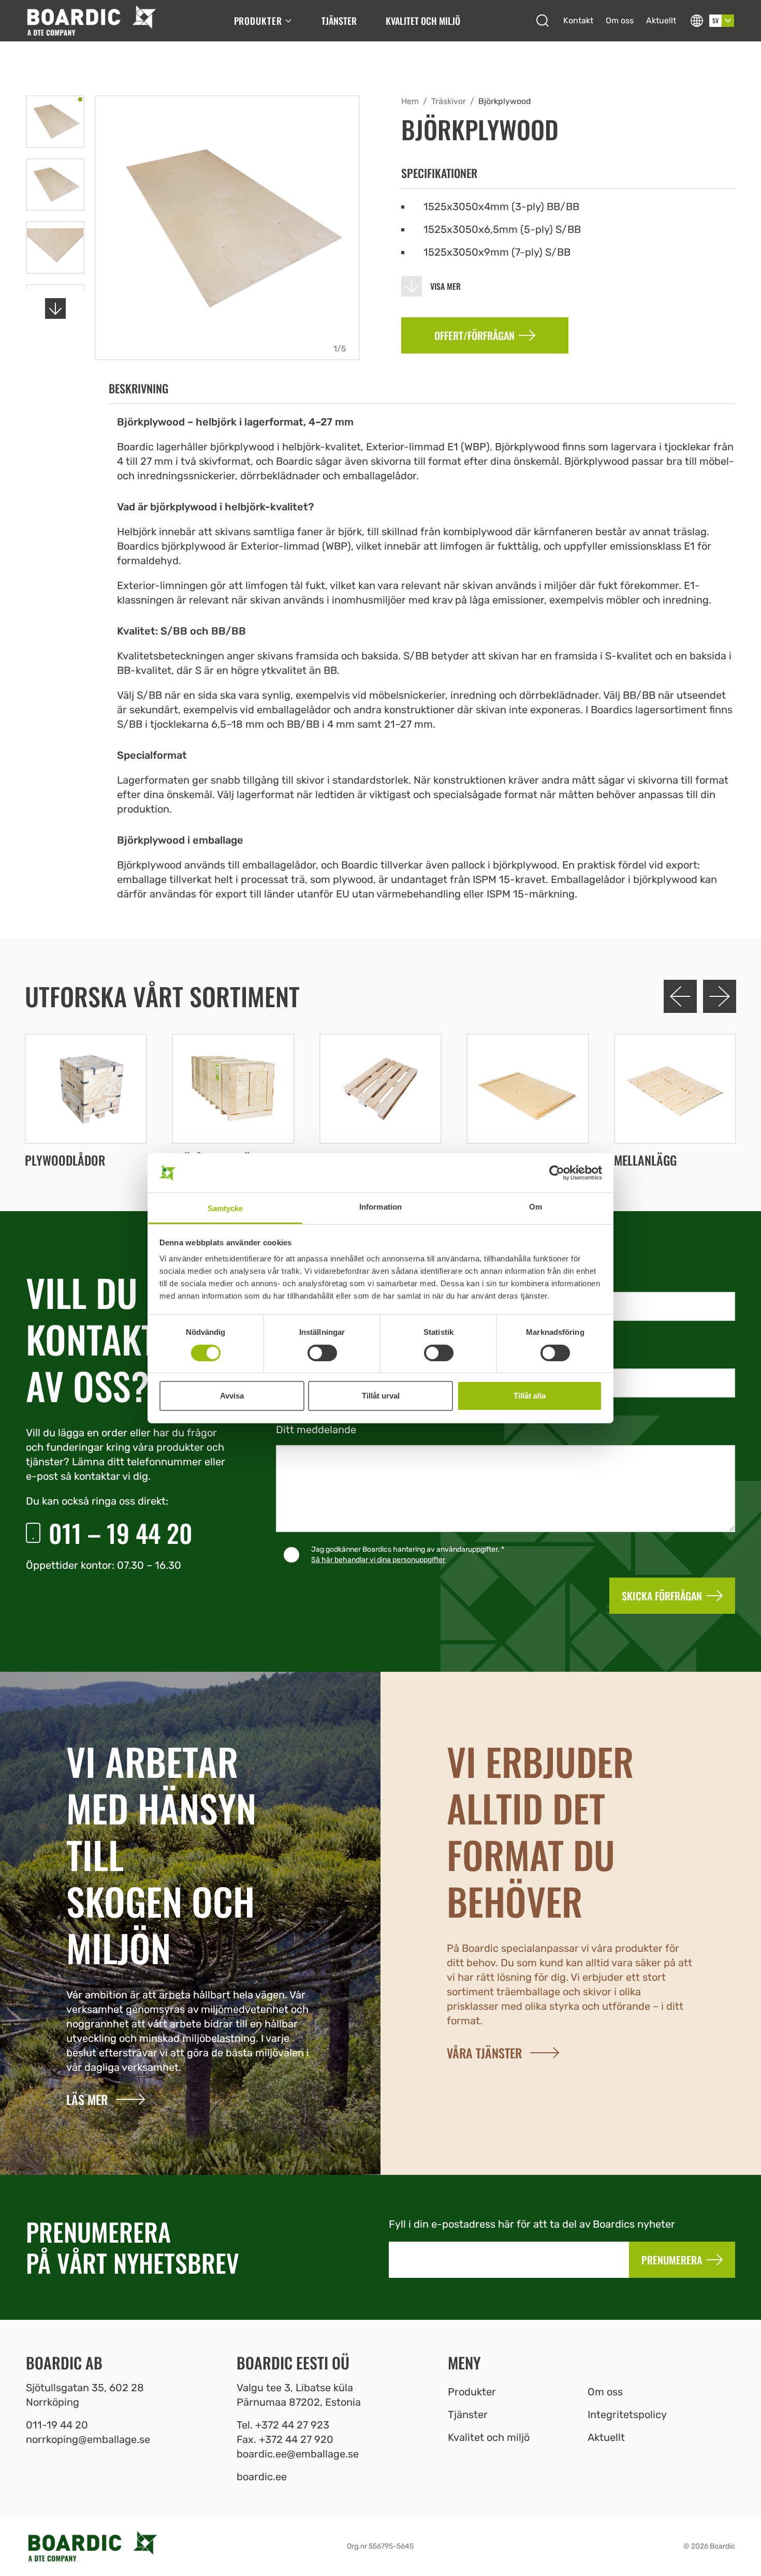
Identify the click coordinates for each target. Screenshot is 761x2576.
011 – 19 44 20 (121, 1533)
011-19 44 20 (57, 2425)
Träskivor (449, 101)
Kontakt (578, 20)
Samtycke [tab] (225, 1208)
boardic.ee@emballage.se (298, 2454)
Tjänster (339, 21)
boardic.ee (262, 2477)
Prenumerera (672, 2260)
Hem (410, 101)
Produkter (258, 21)
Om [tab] (536, 1207)
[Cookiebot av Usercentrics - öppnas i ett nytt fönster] (557, 1173)
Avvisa (232, 1396)
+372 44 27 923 (292, 2425)
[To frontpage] (91, 21)
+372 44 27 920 (296, 2439)
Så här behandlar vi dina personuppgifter (378, 1560)
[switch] (322, 1353)
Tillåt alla (530, 1396)
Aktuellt (661, 20)
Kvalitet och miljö (423, 21)
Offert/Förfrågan (474, 335)
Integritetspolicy (627, 2415)
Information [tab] (380, 1207)
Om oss (620, 20)
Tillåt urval (381, 1396)
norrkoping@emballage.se (88, 2439)
